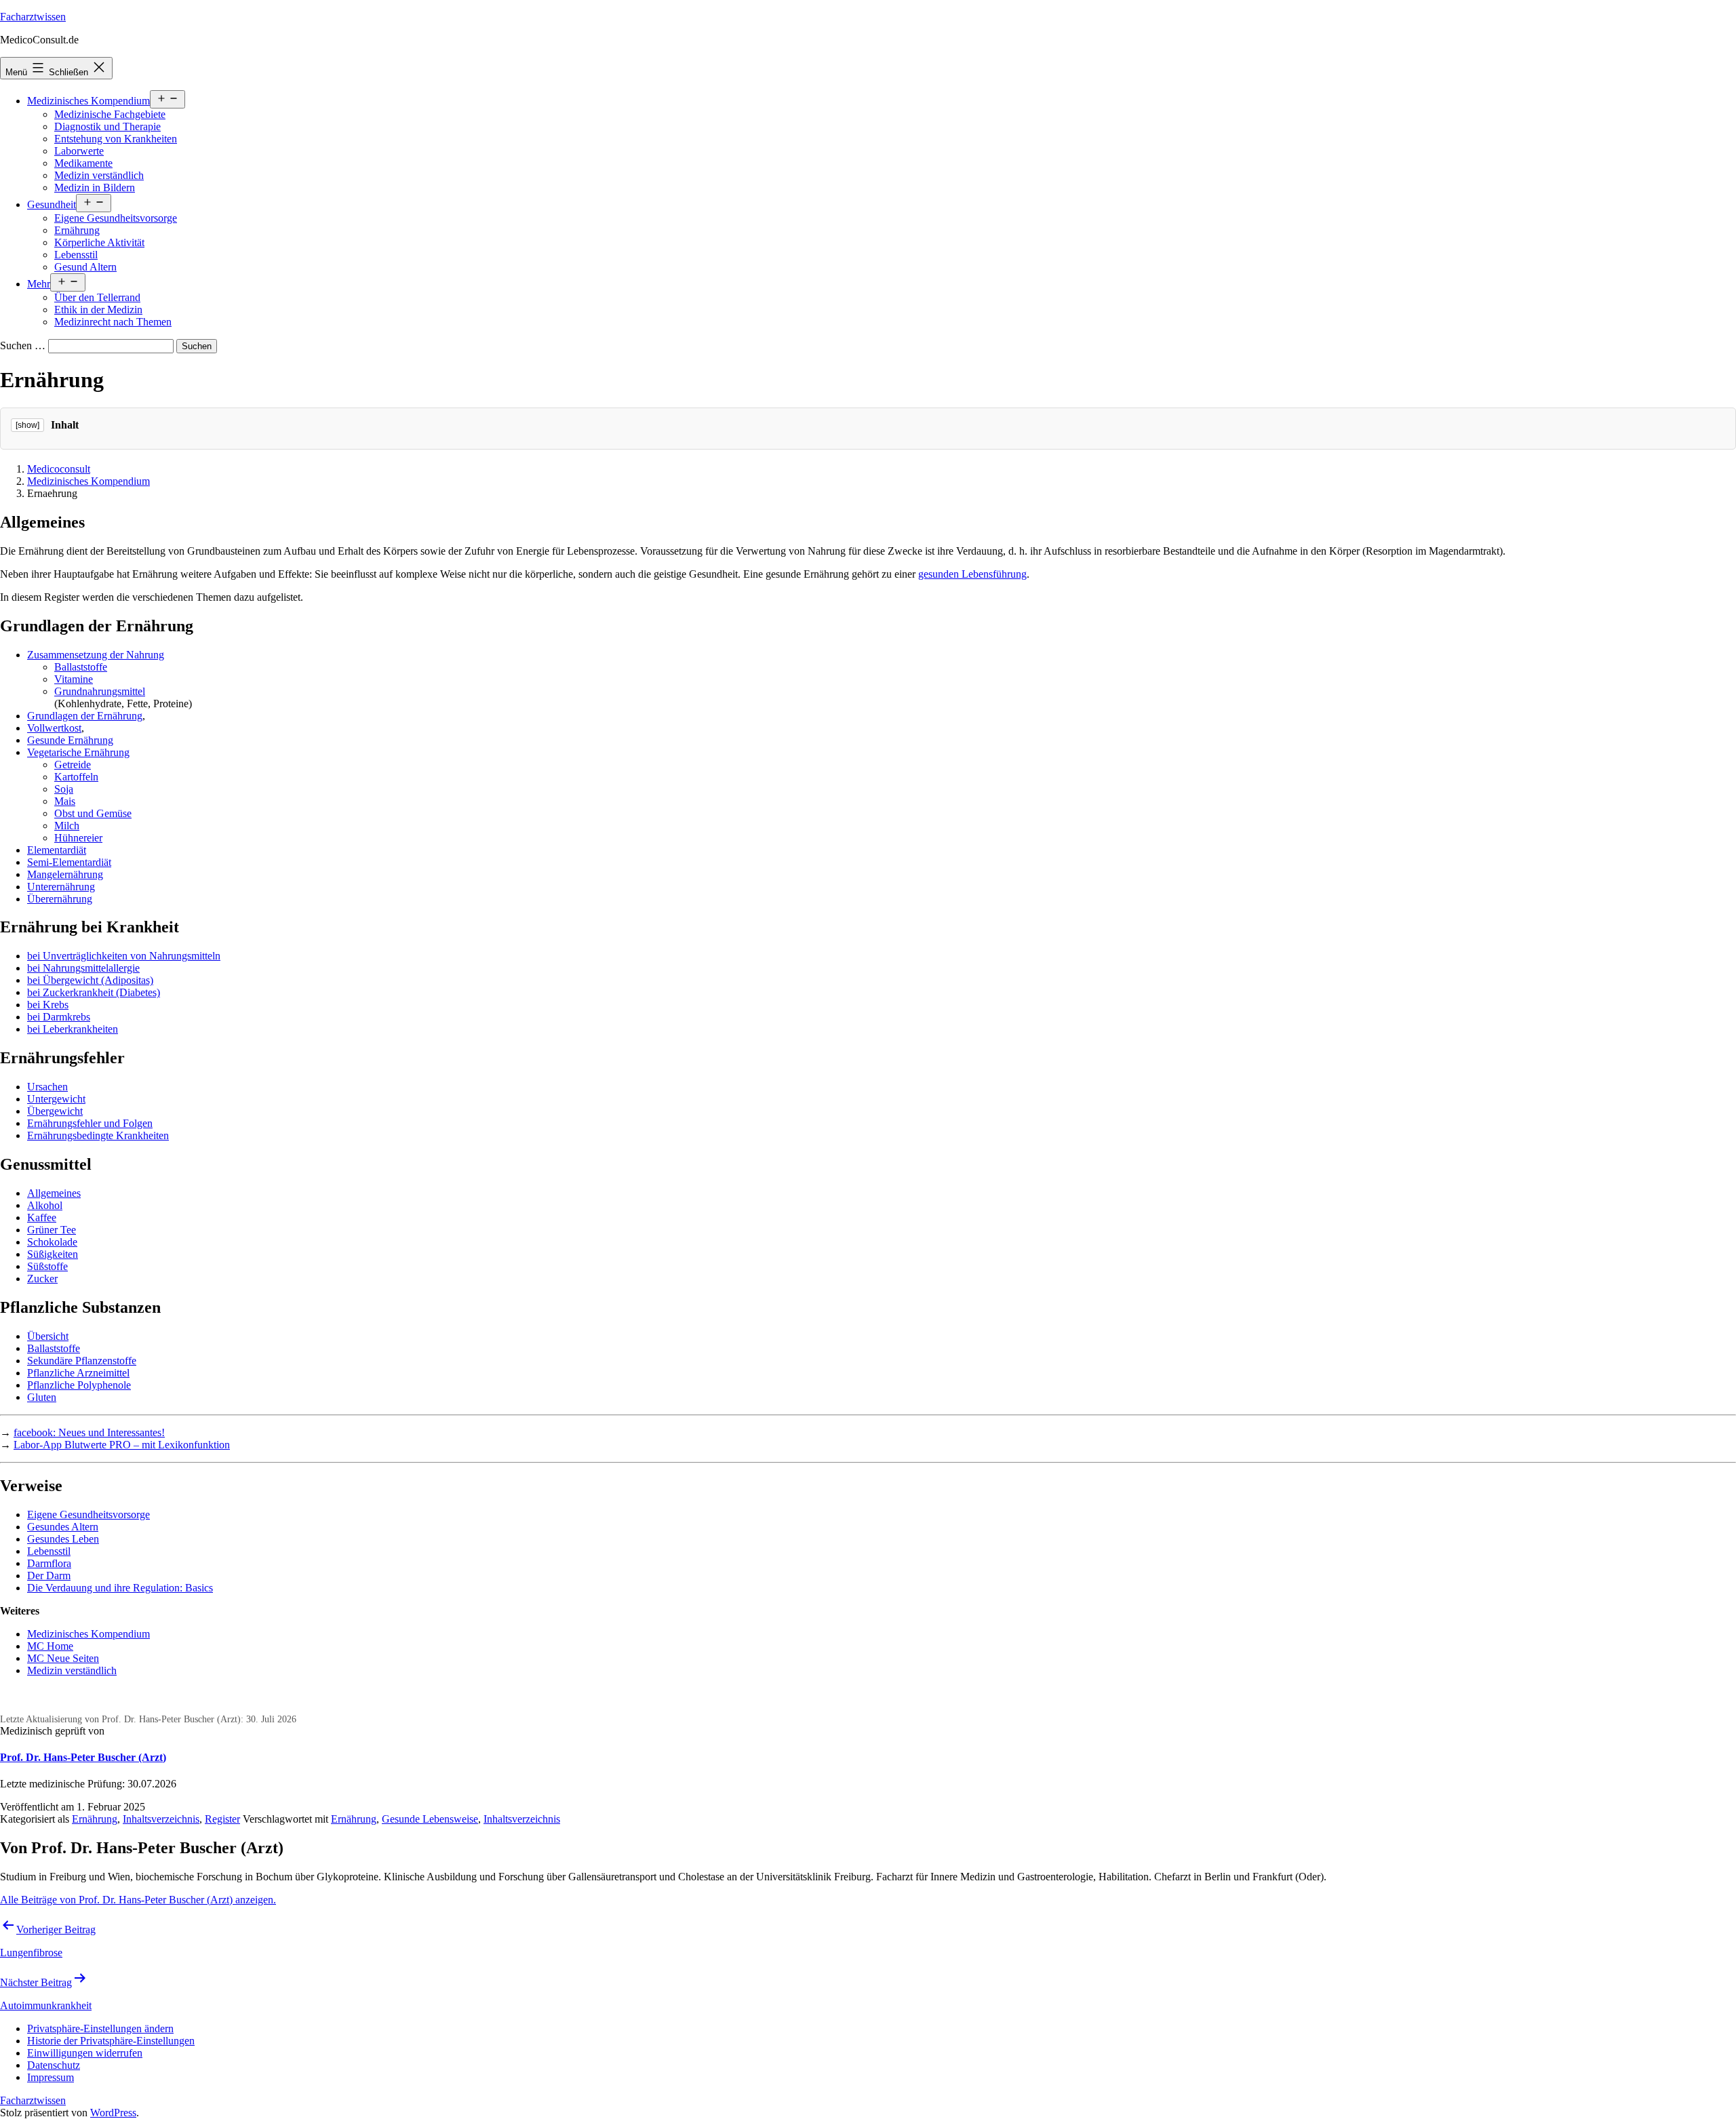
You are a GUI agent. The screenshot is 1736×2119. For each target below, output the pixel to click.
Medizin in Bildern (95, 187)
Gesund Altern (85, 267)
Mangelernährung (65, 874)
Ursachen (47, 1087)
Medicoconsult (59, 469)
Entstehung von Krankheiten (116, 139)
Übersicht (48, 1336)
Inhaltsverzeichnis (161, 1819)
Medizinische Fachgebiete (110, 114)
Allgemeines (54, 1193)
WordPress (113, 2113)
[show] (27, 425)
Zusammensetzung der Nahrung (96, 655)
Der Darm (49, 1576)
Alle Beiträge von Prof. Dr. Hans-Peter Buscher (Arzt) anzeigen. (138, 1900)
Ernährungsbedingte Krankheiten (98, 1135)
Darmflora (49, 1563)
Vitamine (74, 679)
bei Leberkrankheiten (73, 1029)
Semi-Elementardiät (69, 862)
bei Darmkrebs (59, 1017)
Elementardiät (57, 850)
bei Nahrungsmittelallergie (83, 968)
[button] (100, 2028)
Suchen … (23, 345)
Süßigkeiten (53, 1254)
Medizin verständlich (99, 175)
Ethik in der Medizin (98, 310)
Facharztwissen (33, 17)
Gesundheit (52, 204)
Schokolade (52, 1242)
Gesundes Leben (63, 1539)
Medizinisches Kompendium (88, 101)
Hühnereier (78, 838)
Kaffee (42, 1217)
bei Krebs (48, 1005)
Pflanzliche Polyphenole (79, 1385)
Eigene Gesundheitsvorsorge (116, 218)
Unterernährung (61, 887)
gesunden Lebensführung (972, 574)
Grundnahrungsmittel (100, 691)
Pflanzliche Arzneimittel (78, 1373)
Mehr (39, 284)
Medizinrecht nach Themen (113, 322)
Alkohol (45, 1205)
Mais (65, 801)
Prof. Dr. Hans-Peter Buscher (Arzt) (83, 1757)
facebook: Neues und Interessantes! (89, 1432)
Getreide (73, 765)
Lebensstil (76, 255)
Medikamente (83, 163)
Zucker (42, 1279)
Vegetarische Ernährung (78, 752)
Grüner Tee (52, 1230)
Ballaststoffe (81, 667)
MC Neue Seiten (63, 1658)
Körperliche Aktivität (99, 242)
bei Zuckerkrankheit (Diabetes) (94, 992)
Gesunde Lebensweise (430, 1819)
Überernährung (60, 899)
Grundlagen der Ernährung (85, 716)
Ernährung (77, 230)
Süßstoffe (47, 1266)
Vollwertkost (54, 728)
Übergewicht (55, 1111)
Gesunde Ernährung (70, 740)
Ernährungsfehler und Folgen (90, 1123)
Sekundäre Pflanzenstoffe (82, 1361)
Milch (67, 826)
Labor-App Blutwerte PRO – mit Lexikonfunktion (122, 1445)
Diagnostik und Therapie (107, 126)
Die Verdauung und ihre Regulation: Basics (120, 1588)
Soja (64, 789)
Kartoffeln (76, 777)
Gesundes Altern (63, 1527)
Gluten (42, 1397)
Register (222, 1819)
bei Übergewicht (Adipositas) (90, 980)
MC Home (50, 1646)
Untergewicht (56, 1099)
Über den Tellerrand (97, 297)
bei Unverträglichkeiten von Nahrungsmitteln (124, 956)
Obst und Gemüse (93, 813)
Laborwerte (79, 151)
